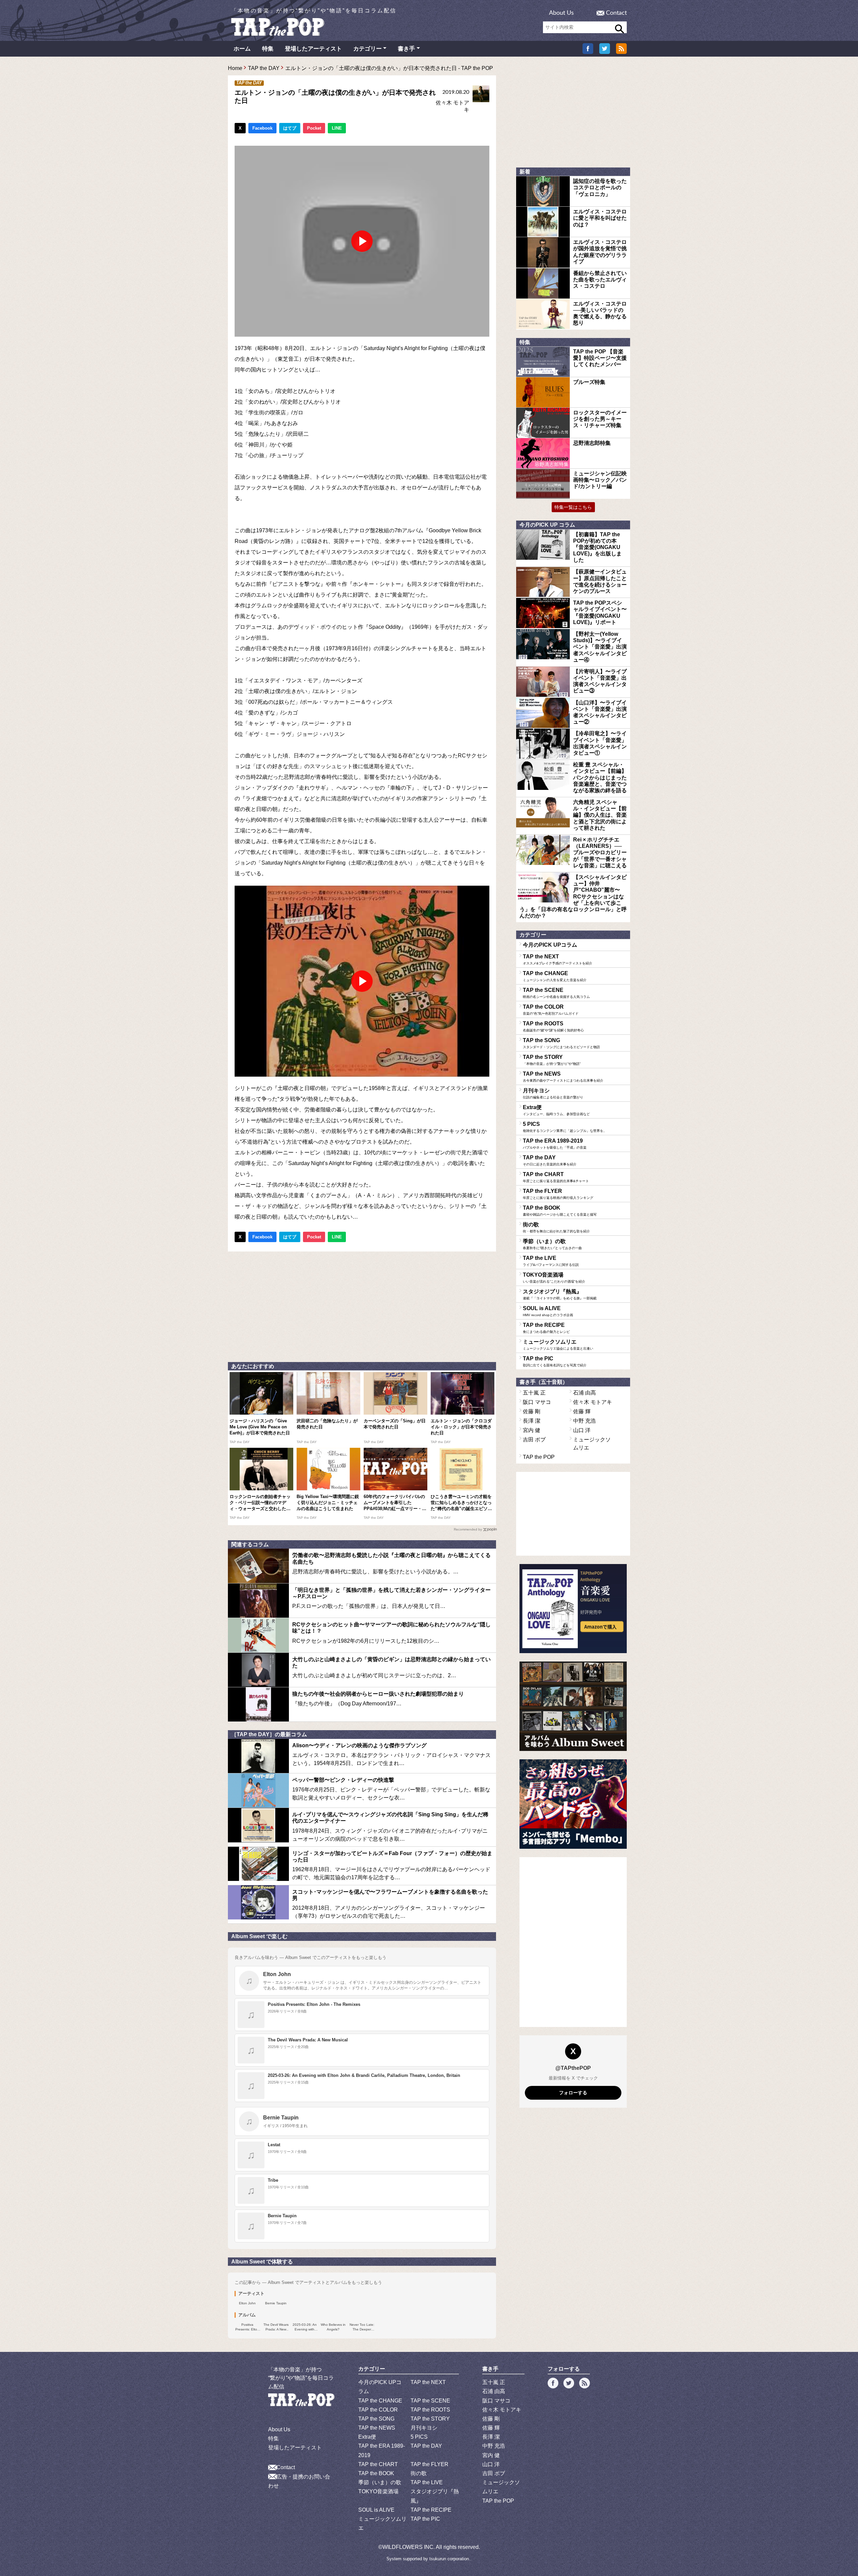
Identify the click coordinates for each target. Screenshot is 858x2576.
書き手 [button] (406, 49)
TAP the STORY (552, 1060)
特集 (268, 49)
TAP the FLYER (558, 1194)
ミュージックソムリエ (558, 1345)
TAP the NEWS (563, 1077)
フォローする (573, 2093)
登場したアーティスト (313, 49)
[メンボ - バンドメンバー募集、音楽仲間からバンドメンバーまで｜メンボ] (573, 1804)
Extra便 (556, 1110)
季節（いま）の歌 (552, 1244)
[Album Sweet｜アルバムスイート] (573, 1706)
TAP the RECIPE (546, 1328)
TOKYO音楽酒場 (554, 1278)
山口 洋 (582, 1430)
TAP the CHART (556, 1177)
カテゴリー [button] (367, 49)
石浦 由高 (585, 1393)
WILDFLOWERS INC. (409, 2547)
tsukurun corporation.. (450, 2559)
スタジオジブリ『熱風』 (560, 1294)
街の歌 (556, 1227)
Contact (616, 13)
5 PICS (565, 1127)
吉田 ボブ (534, 1440)
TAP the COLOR (551, 1010)
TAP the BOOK (560, 1211)
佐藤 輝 (582, 1411)
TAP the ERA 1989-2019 (555, 1144)
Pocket (314, 128)
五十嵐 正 (534, 1393)
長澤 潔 (532, 1421)
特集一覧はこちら (573, 507)
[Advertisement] (362, 1305)
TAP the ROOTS (553, 1026)
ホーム (242, 49)
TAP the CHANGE (555, 976)
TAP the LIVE (551, 1261)
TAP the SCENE (556, 993)
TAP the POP (539, 1457)
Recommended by (468, 1529)
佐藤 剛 (532, 1411)
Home (235, 68)
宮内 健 (532, 1430)
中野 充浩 (585, 1421)
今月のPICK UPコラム (550, 945)
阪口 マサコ (537, 1402)
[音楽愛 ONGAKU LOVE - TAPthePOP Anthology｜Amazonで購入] (573, 1609)
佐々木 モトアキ (593, 1402)
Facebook (262, 128)
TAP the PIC (555, 1361)
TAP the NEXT (558, 959)
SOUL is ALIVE (548, 1311)
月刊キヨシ (553, 1093)
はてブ (290, 128)
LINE (337, 128)
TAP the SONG (561, 1043)
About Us (561, 13)
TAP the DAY (264, 68)
